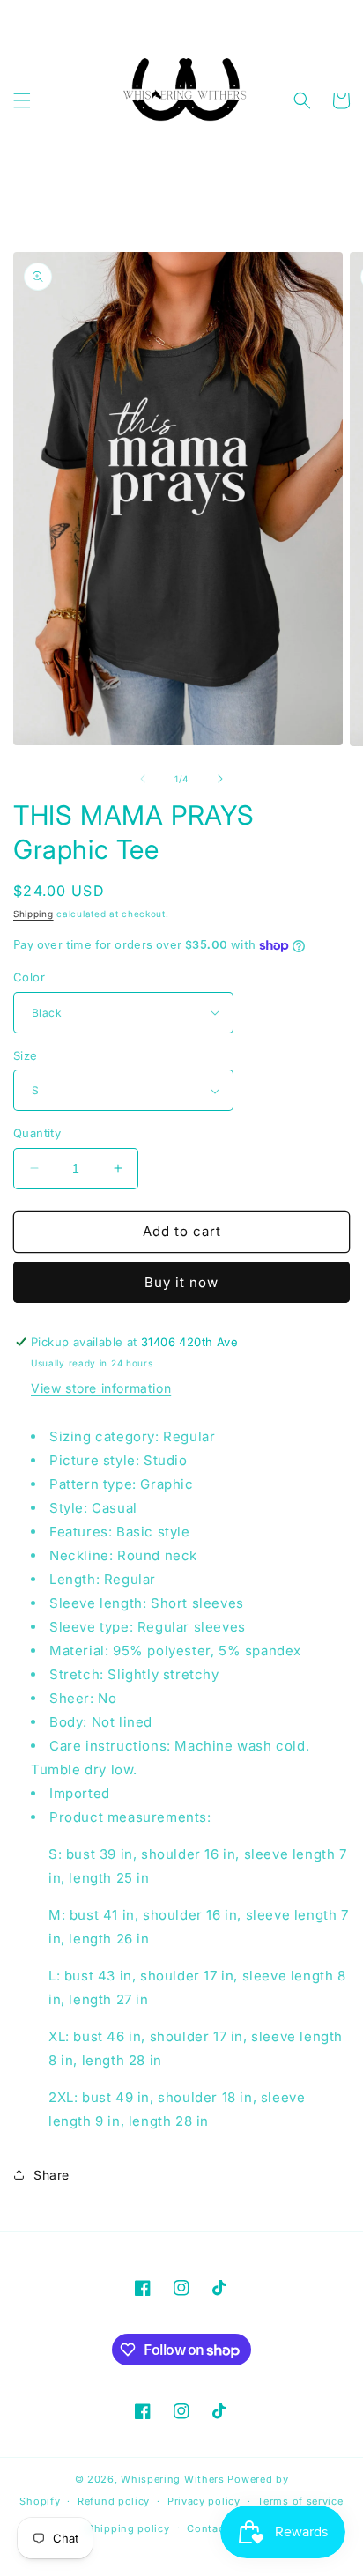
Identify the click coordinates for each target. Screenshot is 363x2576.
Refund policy (114, 2501)
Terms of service (300, 2501)
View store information (101, 1388)
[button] (22, 100)
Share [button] (52, 2175)
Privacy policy (204, 2501)
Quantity (37, 1133)
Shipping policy (129, 2528)
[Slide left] (143, 779)
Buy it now (181, 1282)
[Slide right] (220, 779)
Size (26, 1055)
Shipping (33, 914)
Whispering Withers (173, 2479)
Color (29, 977)
